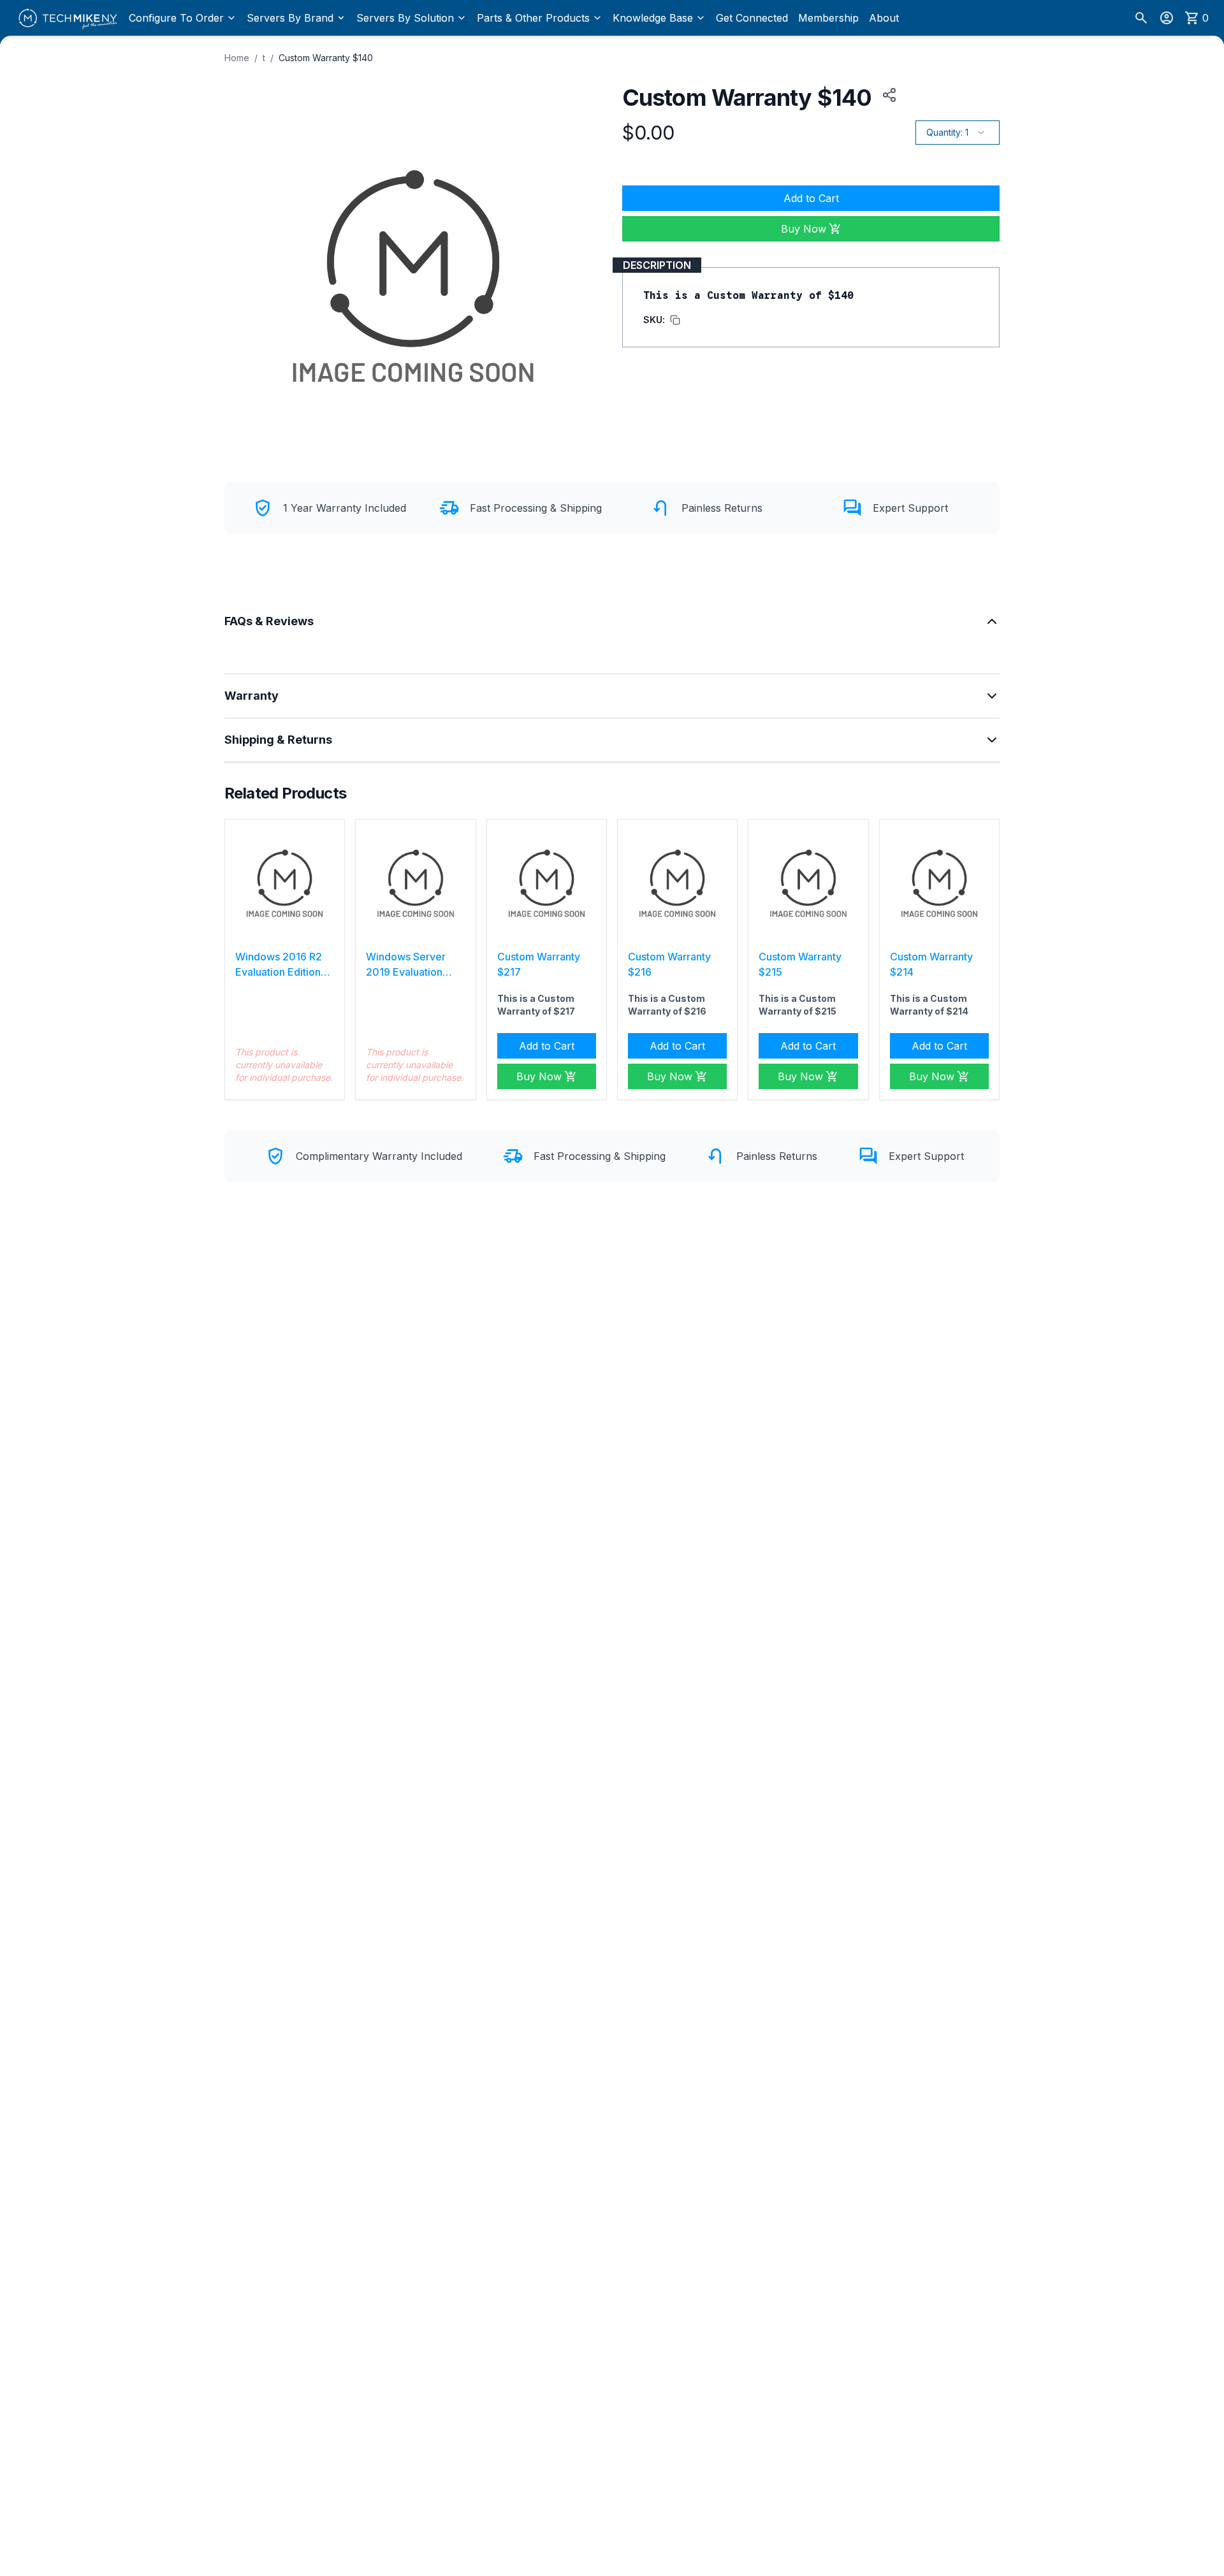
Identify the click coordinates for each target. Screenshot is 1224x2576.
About (884, 18)
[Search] (1141, 18)
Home (237, 58)
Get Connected (752, 18)
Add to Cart (811, 198)
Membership (828, 18)
